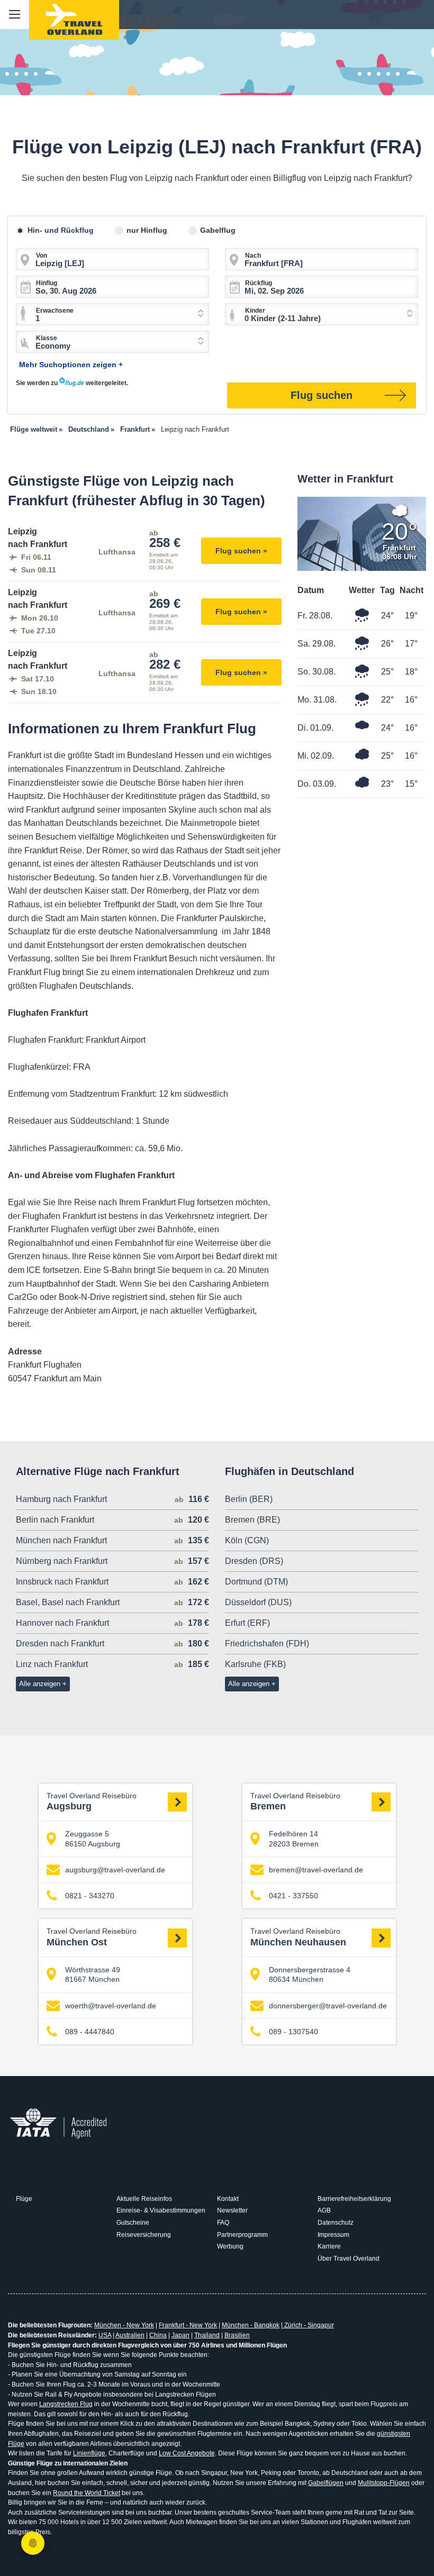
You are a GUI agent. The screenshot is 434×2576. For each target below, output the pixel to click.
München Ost (92, 1937)
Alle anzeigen (40, 1684)
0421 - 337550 (293, 1896)
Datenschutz (336, 2223)
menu (15, 15)
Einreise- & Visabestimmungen (161, 2210)
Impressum (333, 2235)
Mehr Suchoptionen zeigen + (71, 365)
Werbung (230, 2246)
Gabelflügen (326, 2483)
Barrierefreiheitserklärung (354, 2199)
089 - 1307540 (293, 2032)
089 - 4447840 (90, 2032)
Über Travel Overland (349, 2259)
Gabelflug (218, 230)
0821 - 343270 (90, 1896)
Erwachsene (55, 311)
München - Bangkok (251, 2325)
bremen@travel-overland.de (316, 1870)
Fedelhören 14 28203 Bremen (294, 1838)
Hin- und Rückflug (61, 230)
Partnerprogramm (242, 2235)
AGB (324, 2210)
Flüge (24, 2199)
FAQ (223, 2223)
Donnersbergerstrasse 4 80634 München (310, 1974)
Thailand (207, 2335)
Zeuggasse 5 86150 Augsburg (93, 1838)
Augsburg (92, 1802)
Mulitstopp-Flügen (384, 2483)
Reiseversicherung (144, 2235)
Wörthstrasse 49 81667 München (93, 1974)
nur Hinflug (147, 230)
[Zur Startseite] (74, 20)
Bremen (295, 1802)
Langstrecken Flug (66, 2404)
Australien (130, 2335)
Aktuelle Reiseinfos (144, 2199)
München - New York (124, 2325)
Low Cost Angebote (187, 2453)
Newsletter (232, 2210)
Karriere (329, 2246)
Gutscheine (133, 2223)
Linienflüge (89, 2453)
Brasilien (237, 2335)
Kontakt (228, 2199)
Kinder (255, 311)
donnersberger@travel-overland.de (328, 2006)
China (158, 2335)
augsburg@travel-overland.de (115, 1870)
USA (105, 2335)
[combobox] (112, 314)
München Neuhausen (298, 1937)
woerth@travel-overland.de (111, 2006)
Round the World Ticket (87, 2493)
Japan (180, 2335)
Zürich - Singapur (308, 2325)
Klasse (47, 338)
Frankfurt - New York (188, 2325)
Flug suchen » (241, 551)
